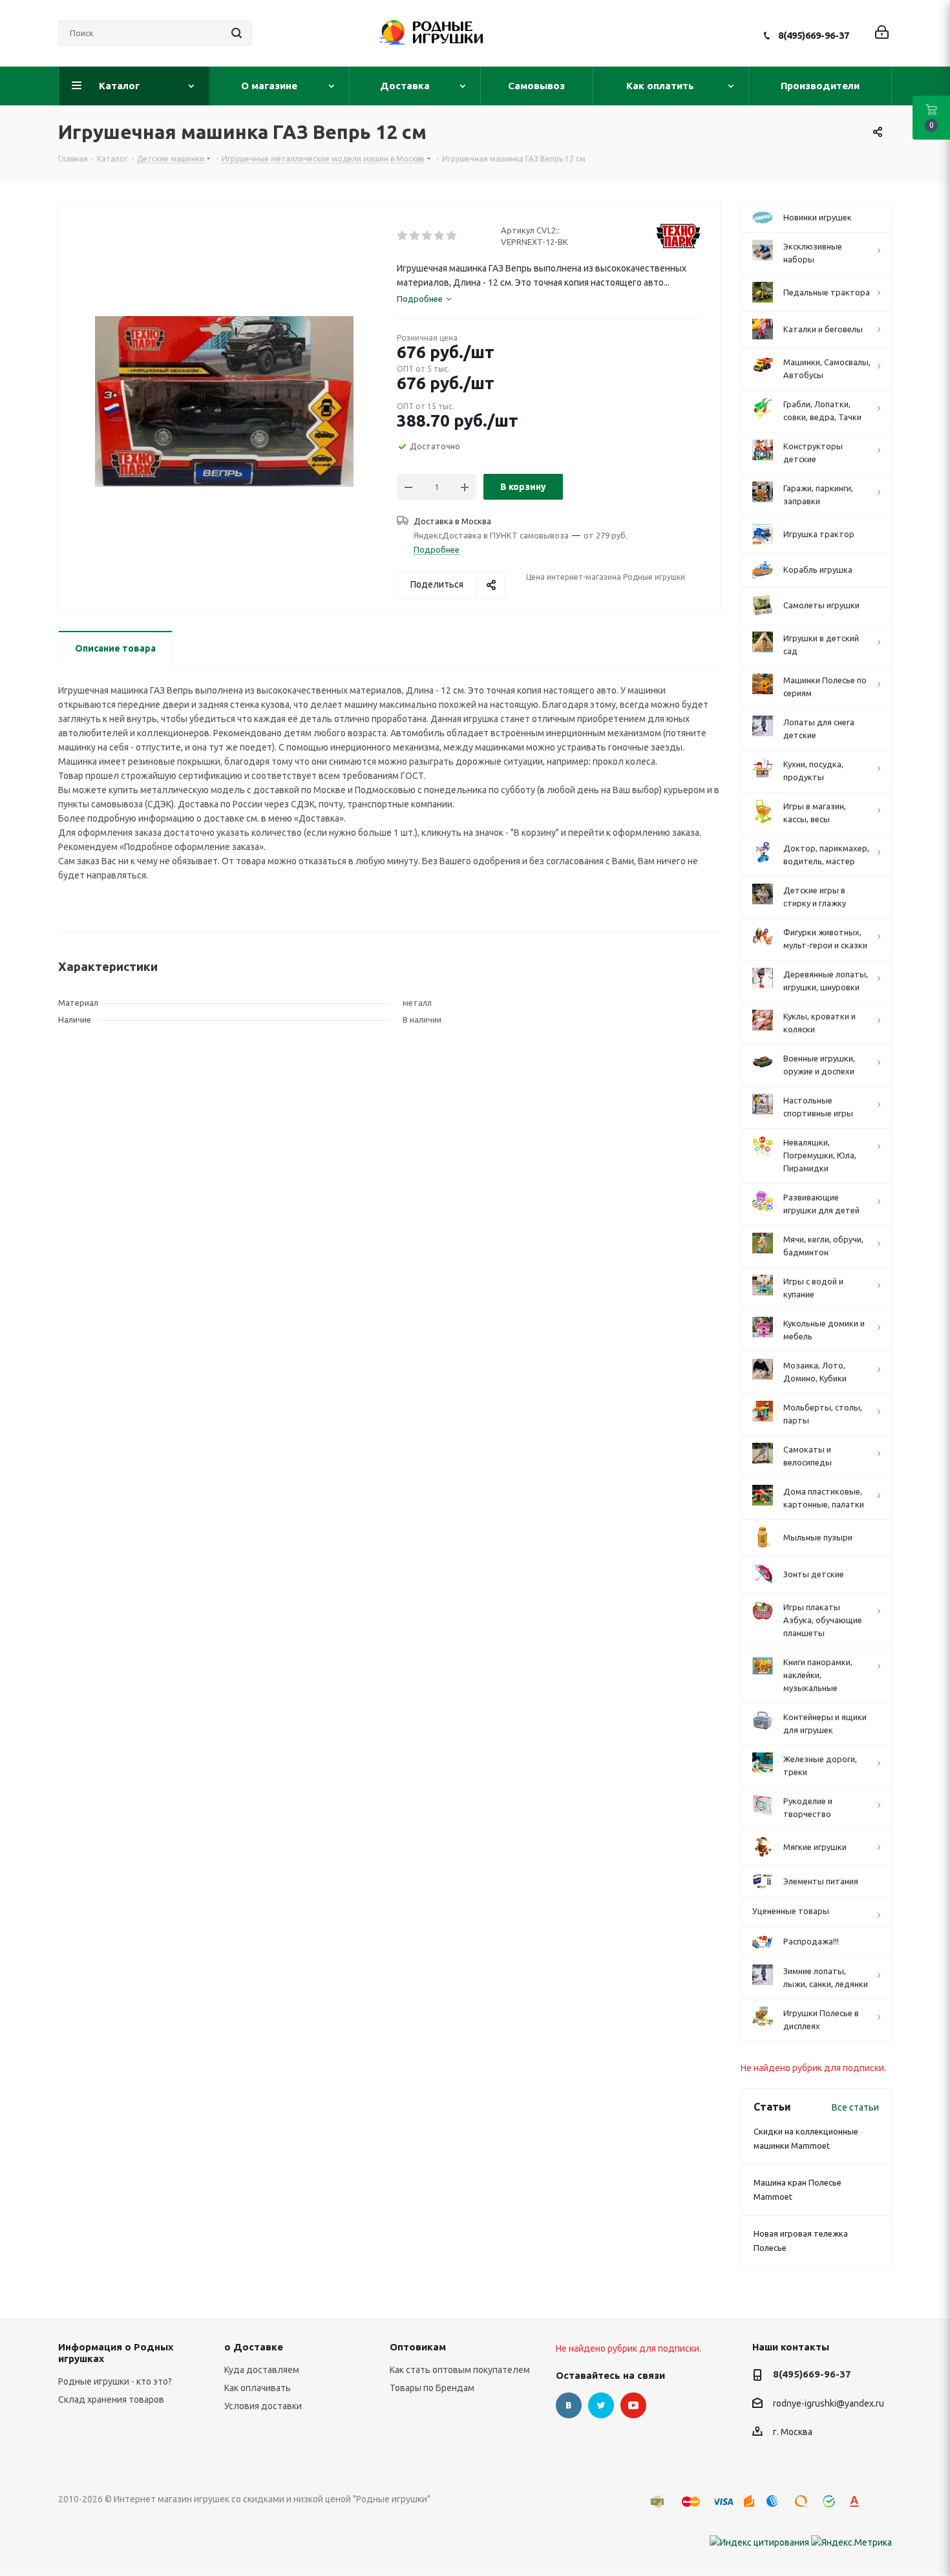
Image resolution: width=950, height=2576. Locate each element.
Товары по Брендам (432, 2388)
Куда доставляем (262, 2370)
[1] (403, 236)
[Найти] (237, 33)
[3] (428, 236)
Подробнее (437, 549)
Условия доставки (263, 2406)
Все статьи (855, 2107)
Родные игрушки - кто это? (115, 2381)
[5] (452, 236)
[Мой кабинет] (882, 33)
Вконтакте (569, 2405)
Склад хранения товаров (111, 2400)
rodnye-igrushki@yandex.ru (829, 2403)
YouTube (633, 2405)
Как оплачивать (258, 2388)
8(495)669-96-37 (814, 35)
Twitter (601, 2405)
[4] (440, 236)
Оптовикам (418, 2347)
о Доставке (254, 2347)
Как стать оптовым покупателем (460, 2370)
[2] (415, 236)
